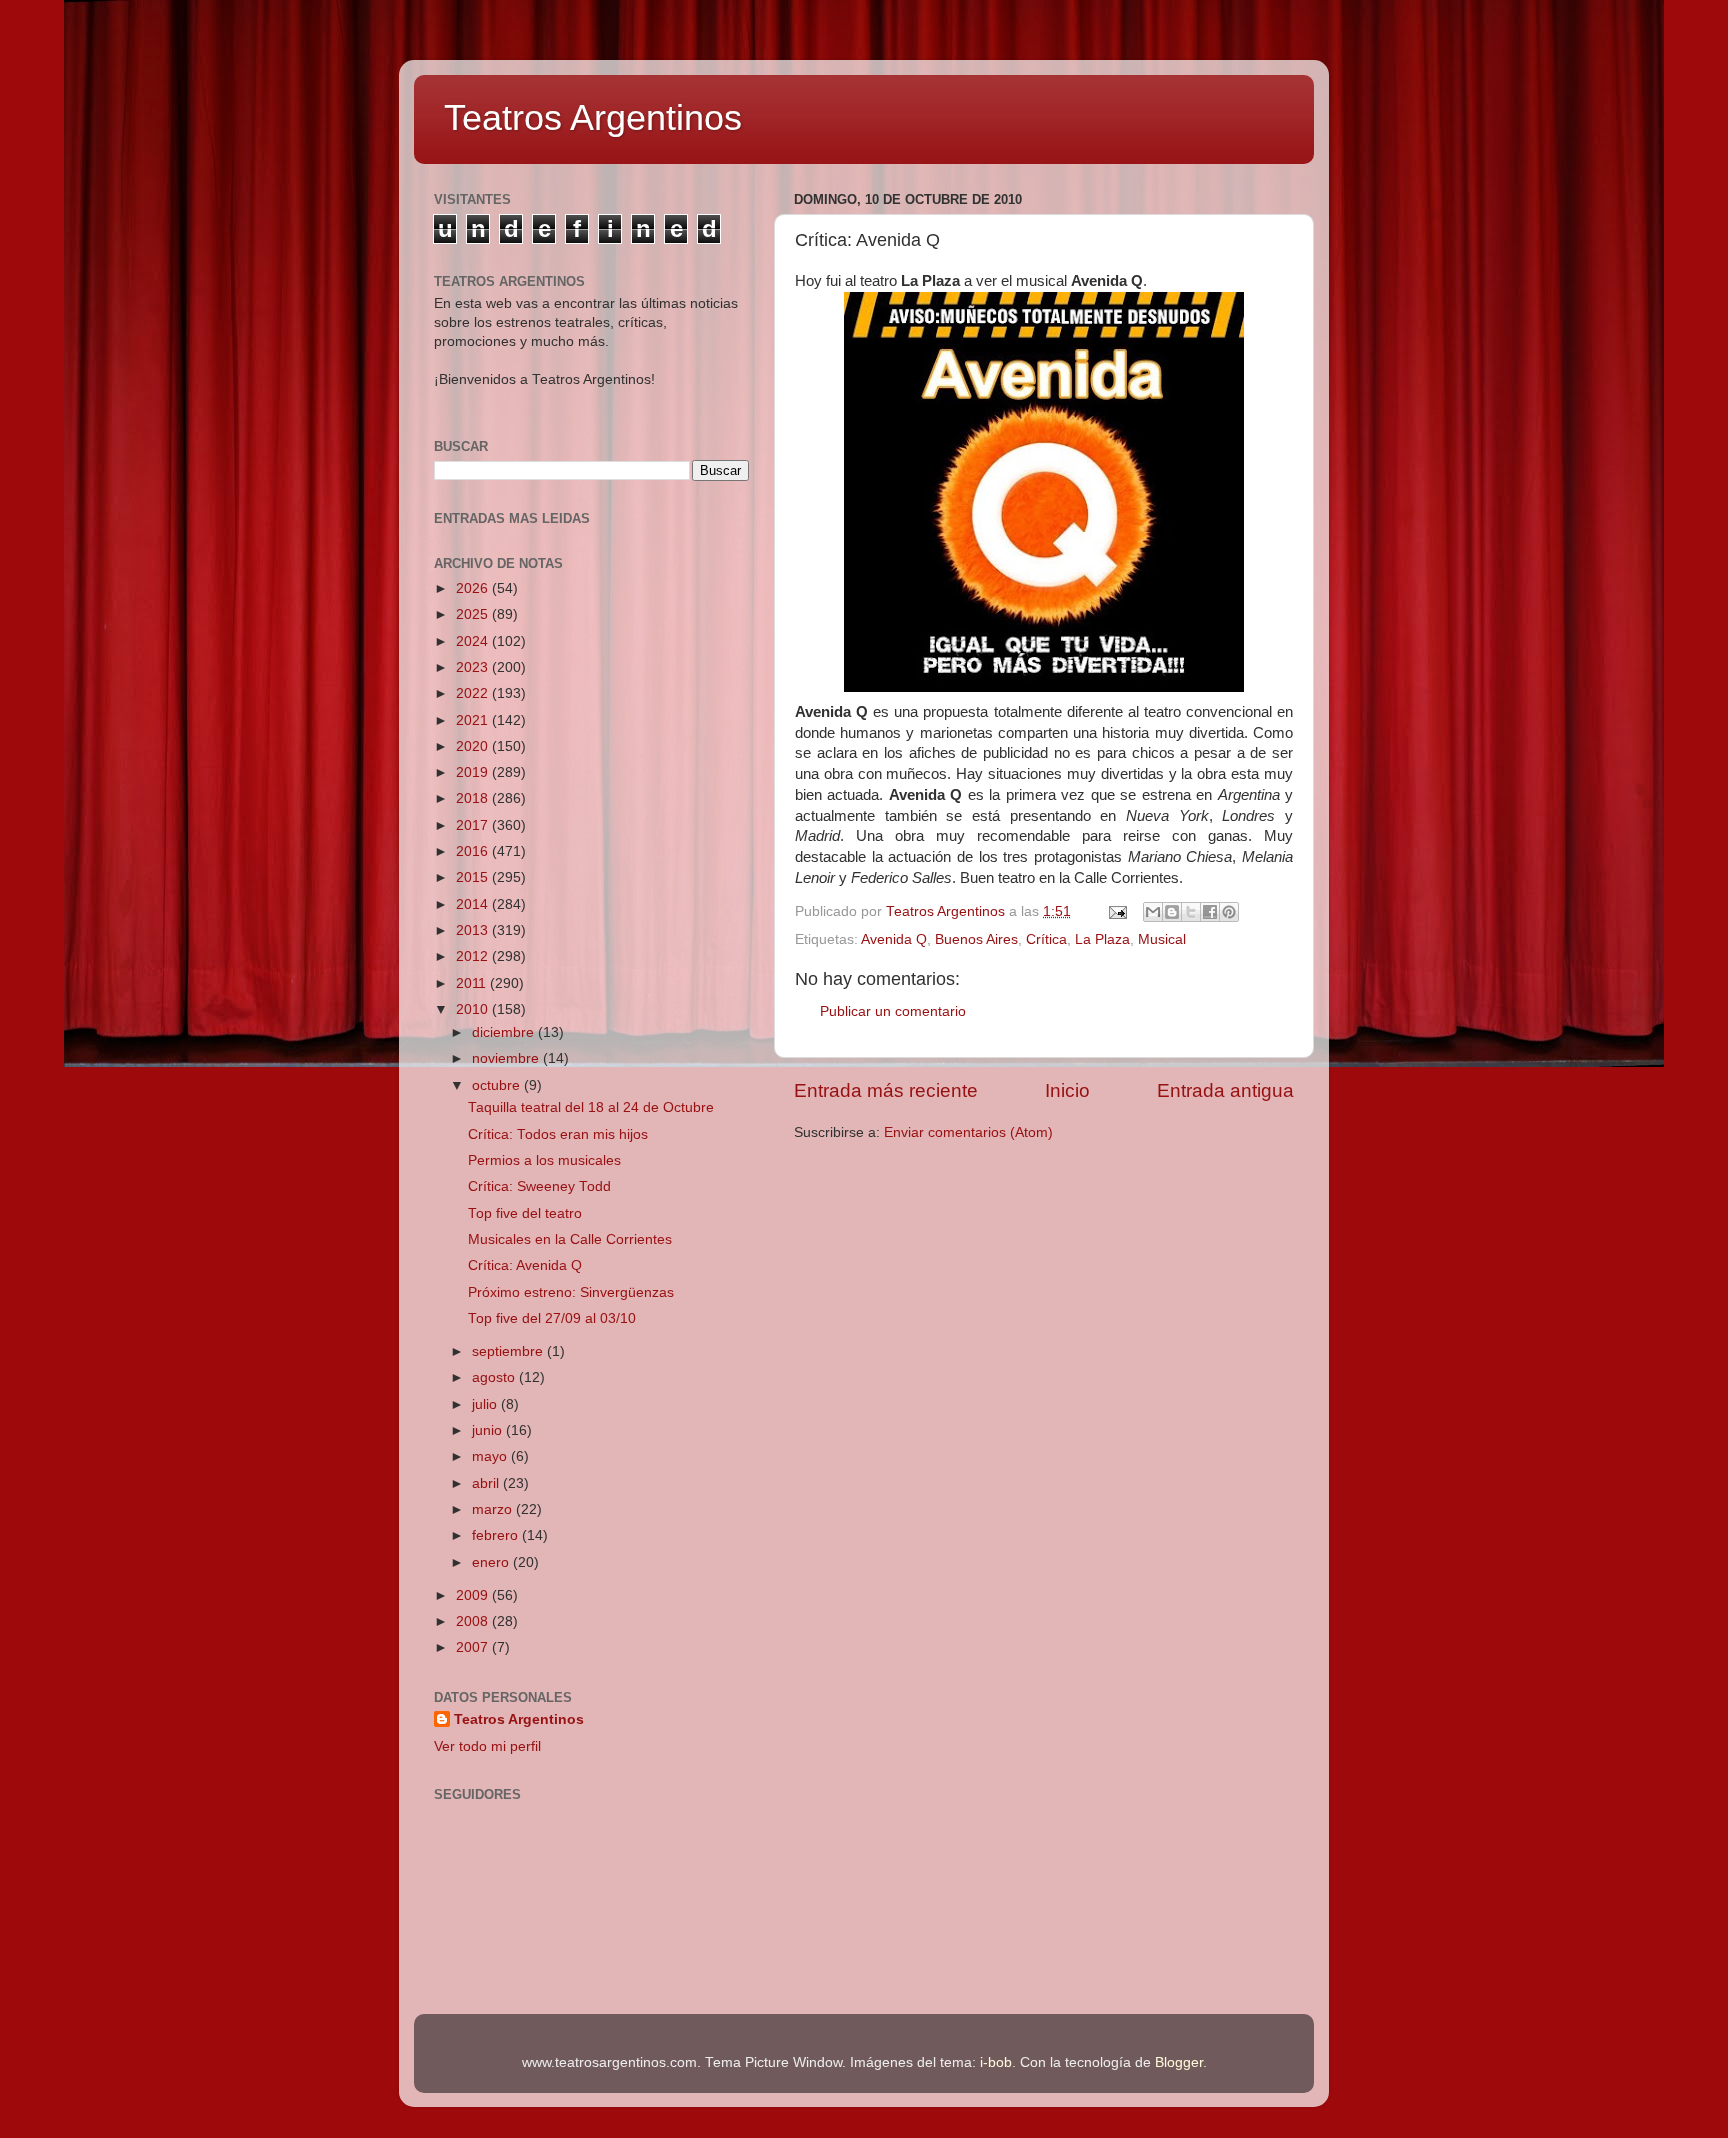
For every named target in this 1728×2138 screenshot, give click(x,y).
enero (492, 1562)
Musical (1162, 939)
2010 (474, 1009)
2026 (474, 588)
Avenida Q (894, 939)
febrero (497, 1535)
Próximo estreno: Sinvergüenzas (571, 1292)
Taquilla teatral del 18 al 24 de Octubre (591, 1107)
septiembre (509, 1351)
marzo (494, 1509)
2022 (474, 693)
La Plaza (1102, 939)
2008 (474, 1621)
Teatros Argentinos (593, 117)
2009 (474, 1595)
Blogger (1179, 2062)
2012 (474, 956)
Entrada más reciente (886, 1090)
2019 (474, 772)
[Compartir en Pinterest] (1229, 912)
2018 (474, 798)
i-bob (996, 2062)
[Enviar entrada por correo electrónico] (1116, 911)
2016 (474, 851)
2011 (473, 983)
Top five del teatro (525, 1213)
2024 (474, 641)
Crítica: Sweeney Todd (539, 1186)
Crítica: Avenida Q (525, 1265)
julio (486, 1404)
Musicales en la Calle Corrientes (570, 1239)
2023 (474, 667)
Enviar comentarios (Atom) (968, 1132)
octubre (498, 1085)
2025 (474, 614)
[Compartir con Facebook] (1210, 912)
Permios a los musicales (544, 1160)
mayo (491, 1456)
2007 (474, 1647)
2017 (474, 825)
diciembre (505, 1032)
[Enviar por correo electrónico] (1153, 912)
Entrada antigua (1225, 1090)
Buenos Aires (976, 939)
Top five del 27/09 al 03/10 (552, 1318)
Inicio (1067, 1090)
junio (489, 1430)
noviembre (507, 1058)
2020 (474, 746)
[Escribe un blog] (1172, 912)
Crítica (1046, 939)
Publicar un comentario (893, 1011)
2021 (474, 720)
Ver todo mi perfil (487, 1746)
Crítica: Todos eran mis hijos (558, 1134)
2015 (474, 877)
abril (487, 1483)
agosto (495, 1377)
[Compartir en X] (1191, 912)
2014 (474, 904)
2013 (474, 930)
